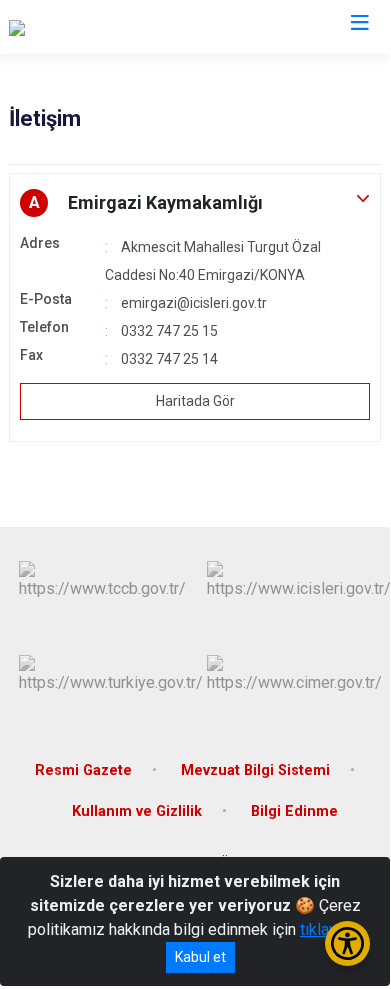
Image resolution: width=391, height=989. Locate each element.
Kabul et (200, 957)
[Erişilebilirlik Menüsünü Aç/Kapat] (347, 943)
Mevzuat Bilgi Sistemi (255, 770)
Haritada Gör (195, 401)
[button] (195, 203)
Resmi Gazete (83, 770)
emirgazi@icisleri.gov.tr (194, 303)
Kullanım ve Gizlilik (137, 811)
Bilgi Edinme (294, 811)
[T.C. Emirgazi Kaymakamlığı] (103, 27)
